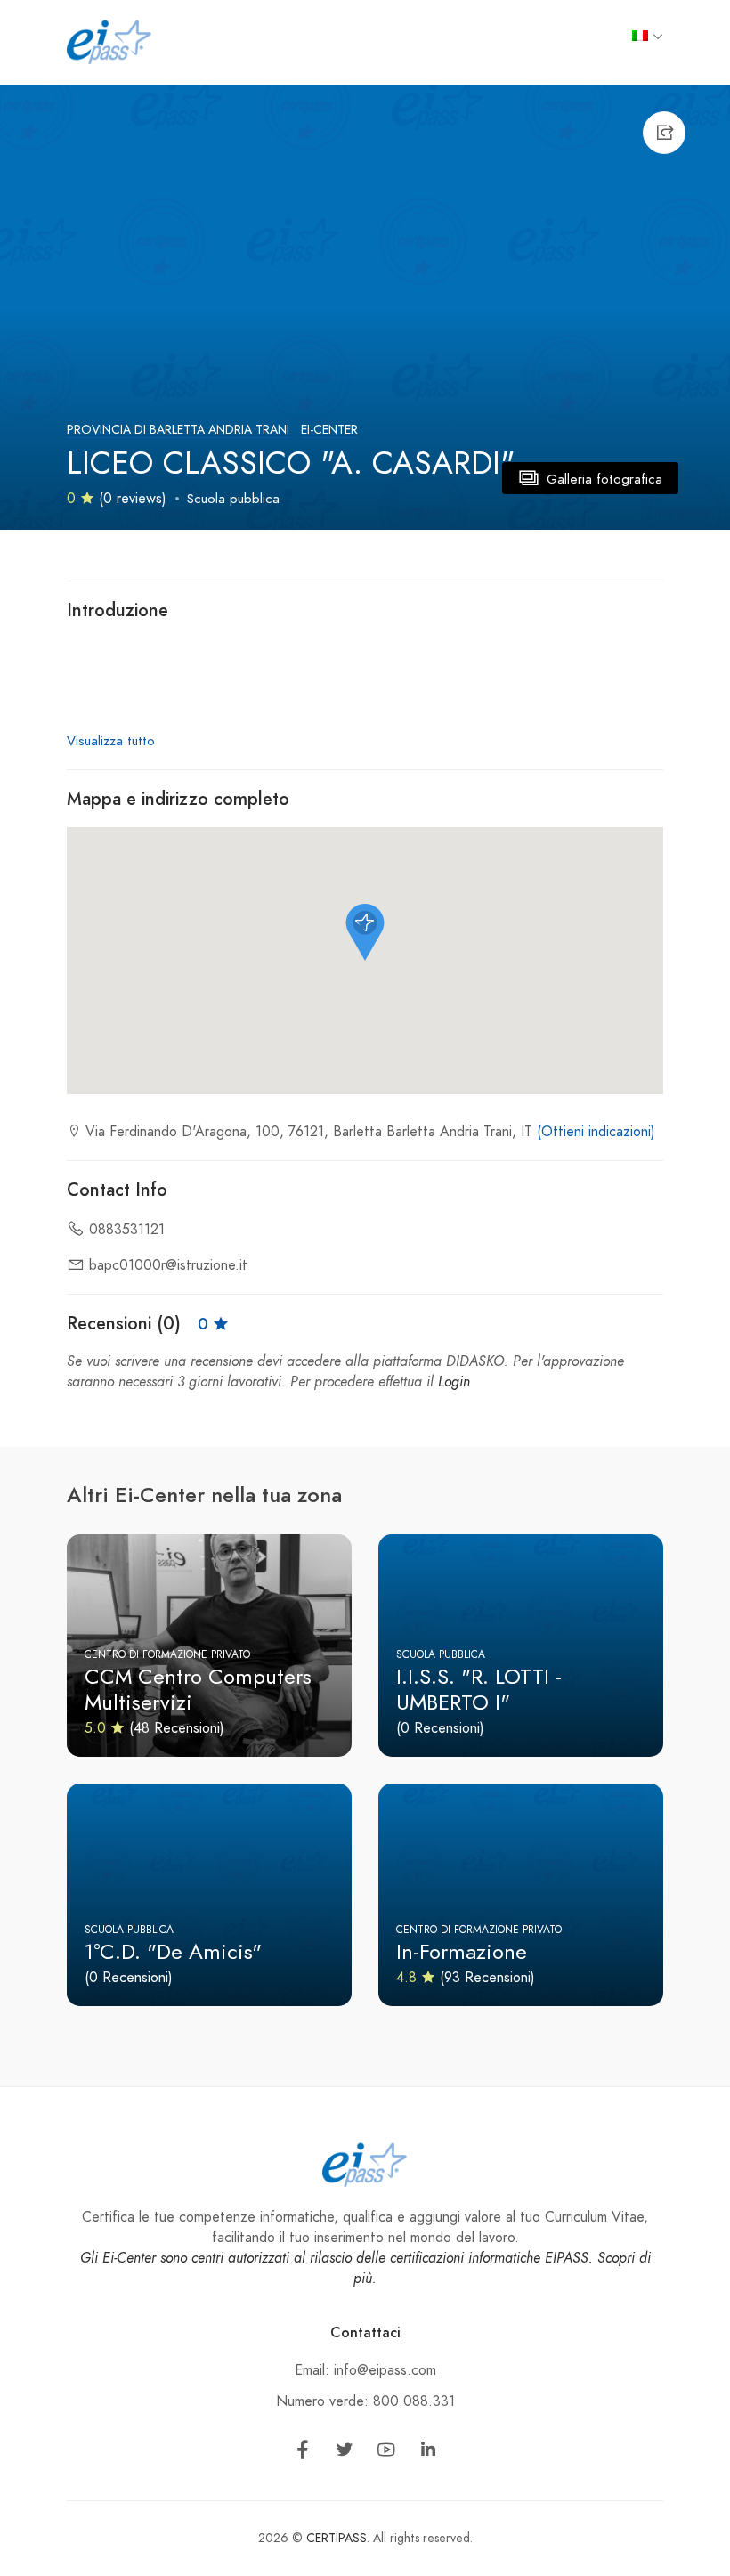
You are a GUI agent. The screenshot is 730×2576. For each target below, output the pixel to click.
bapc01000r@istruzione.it (168, 1265)
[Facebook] (303, 2453)
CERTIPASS (337, 2538)
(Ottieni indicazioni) (596, 1132)
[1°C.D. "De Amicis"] (209, 1895)
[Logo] (109, 41)
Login (454, 1382)
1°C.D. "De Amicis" (173, 1951)
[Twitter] (345, 2453)
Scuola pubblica (233, 499)
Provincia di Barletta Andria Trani (178, 430)
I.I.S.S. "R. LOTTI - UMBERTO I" (479, 1689)
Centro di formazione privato (167, 1654)
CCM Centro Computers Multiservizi (198, 1689)
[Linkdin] (428, 2453)
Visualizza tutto (111, 741)
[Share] (664, 133)
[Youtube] (386, 2453)
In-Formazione (462, 1951)
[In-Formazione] (521, 1895)
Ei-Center (329, 430)
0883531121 (127, 1230)
